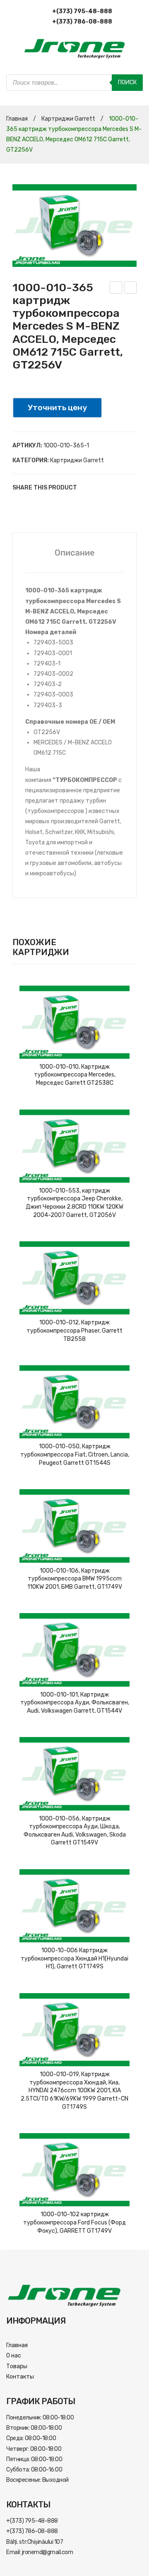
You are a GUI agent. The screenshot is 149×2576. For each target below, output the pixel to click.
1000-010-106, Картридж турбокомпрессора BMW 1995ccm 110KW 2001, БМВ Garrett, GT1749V (75, 1579)
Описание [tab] (75, 553)
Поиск (127, 82)
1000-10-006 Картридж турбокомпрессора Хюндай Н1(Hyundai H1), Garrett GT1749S (74, 1958)
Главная (17, 119)
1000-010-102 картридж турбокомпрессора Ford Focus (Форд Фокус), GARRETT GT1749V (74, 2222)
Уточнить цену (57, 408)
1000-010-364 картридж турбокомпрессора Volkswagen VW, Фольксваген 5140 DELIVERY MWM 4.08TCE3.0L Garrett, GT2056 (116, 289)
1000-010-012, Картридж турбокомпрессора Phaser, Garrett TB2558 (74, 1331)
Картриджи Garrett (68, 119)
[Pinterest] (40, 504)
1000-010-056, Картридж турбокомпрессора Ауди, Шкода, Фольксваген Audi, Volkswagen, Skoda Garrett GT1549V (75, 1831)
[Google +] (52, 504)
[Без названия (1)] (74, 226)
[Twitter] (27, 504)
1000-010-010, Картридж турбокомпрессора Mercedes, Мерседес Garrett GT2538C (75, 1075)
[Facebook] (15, 504)
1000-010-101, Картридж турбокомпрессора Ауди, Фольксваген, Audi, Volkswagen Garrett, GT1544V (75, 1703)
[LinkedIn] (65, 504)
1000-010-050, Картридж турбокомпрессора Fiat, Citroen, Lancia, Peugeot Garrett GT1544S (75, 1454)
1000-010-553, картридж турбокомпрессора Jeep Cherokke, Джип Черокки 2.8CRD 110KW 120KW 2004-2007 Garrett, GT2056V (74, 1203)
